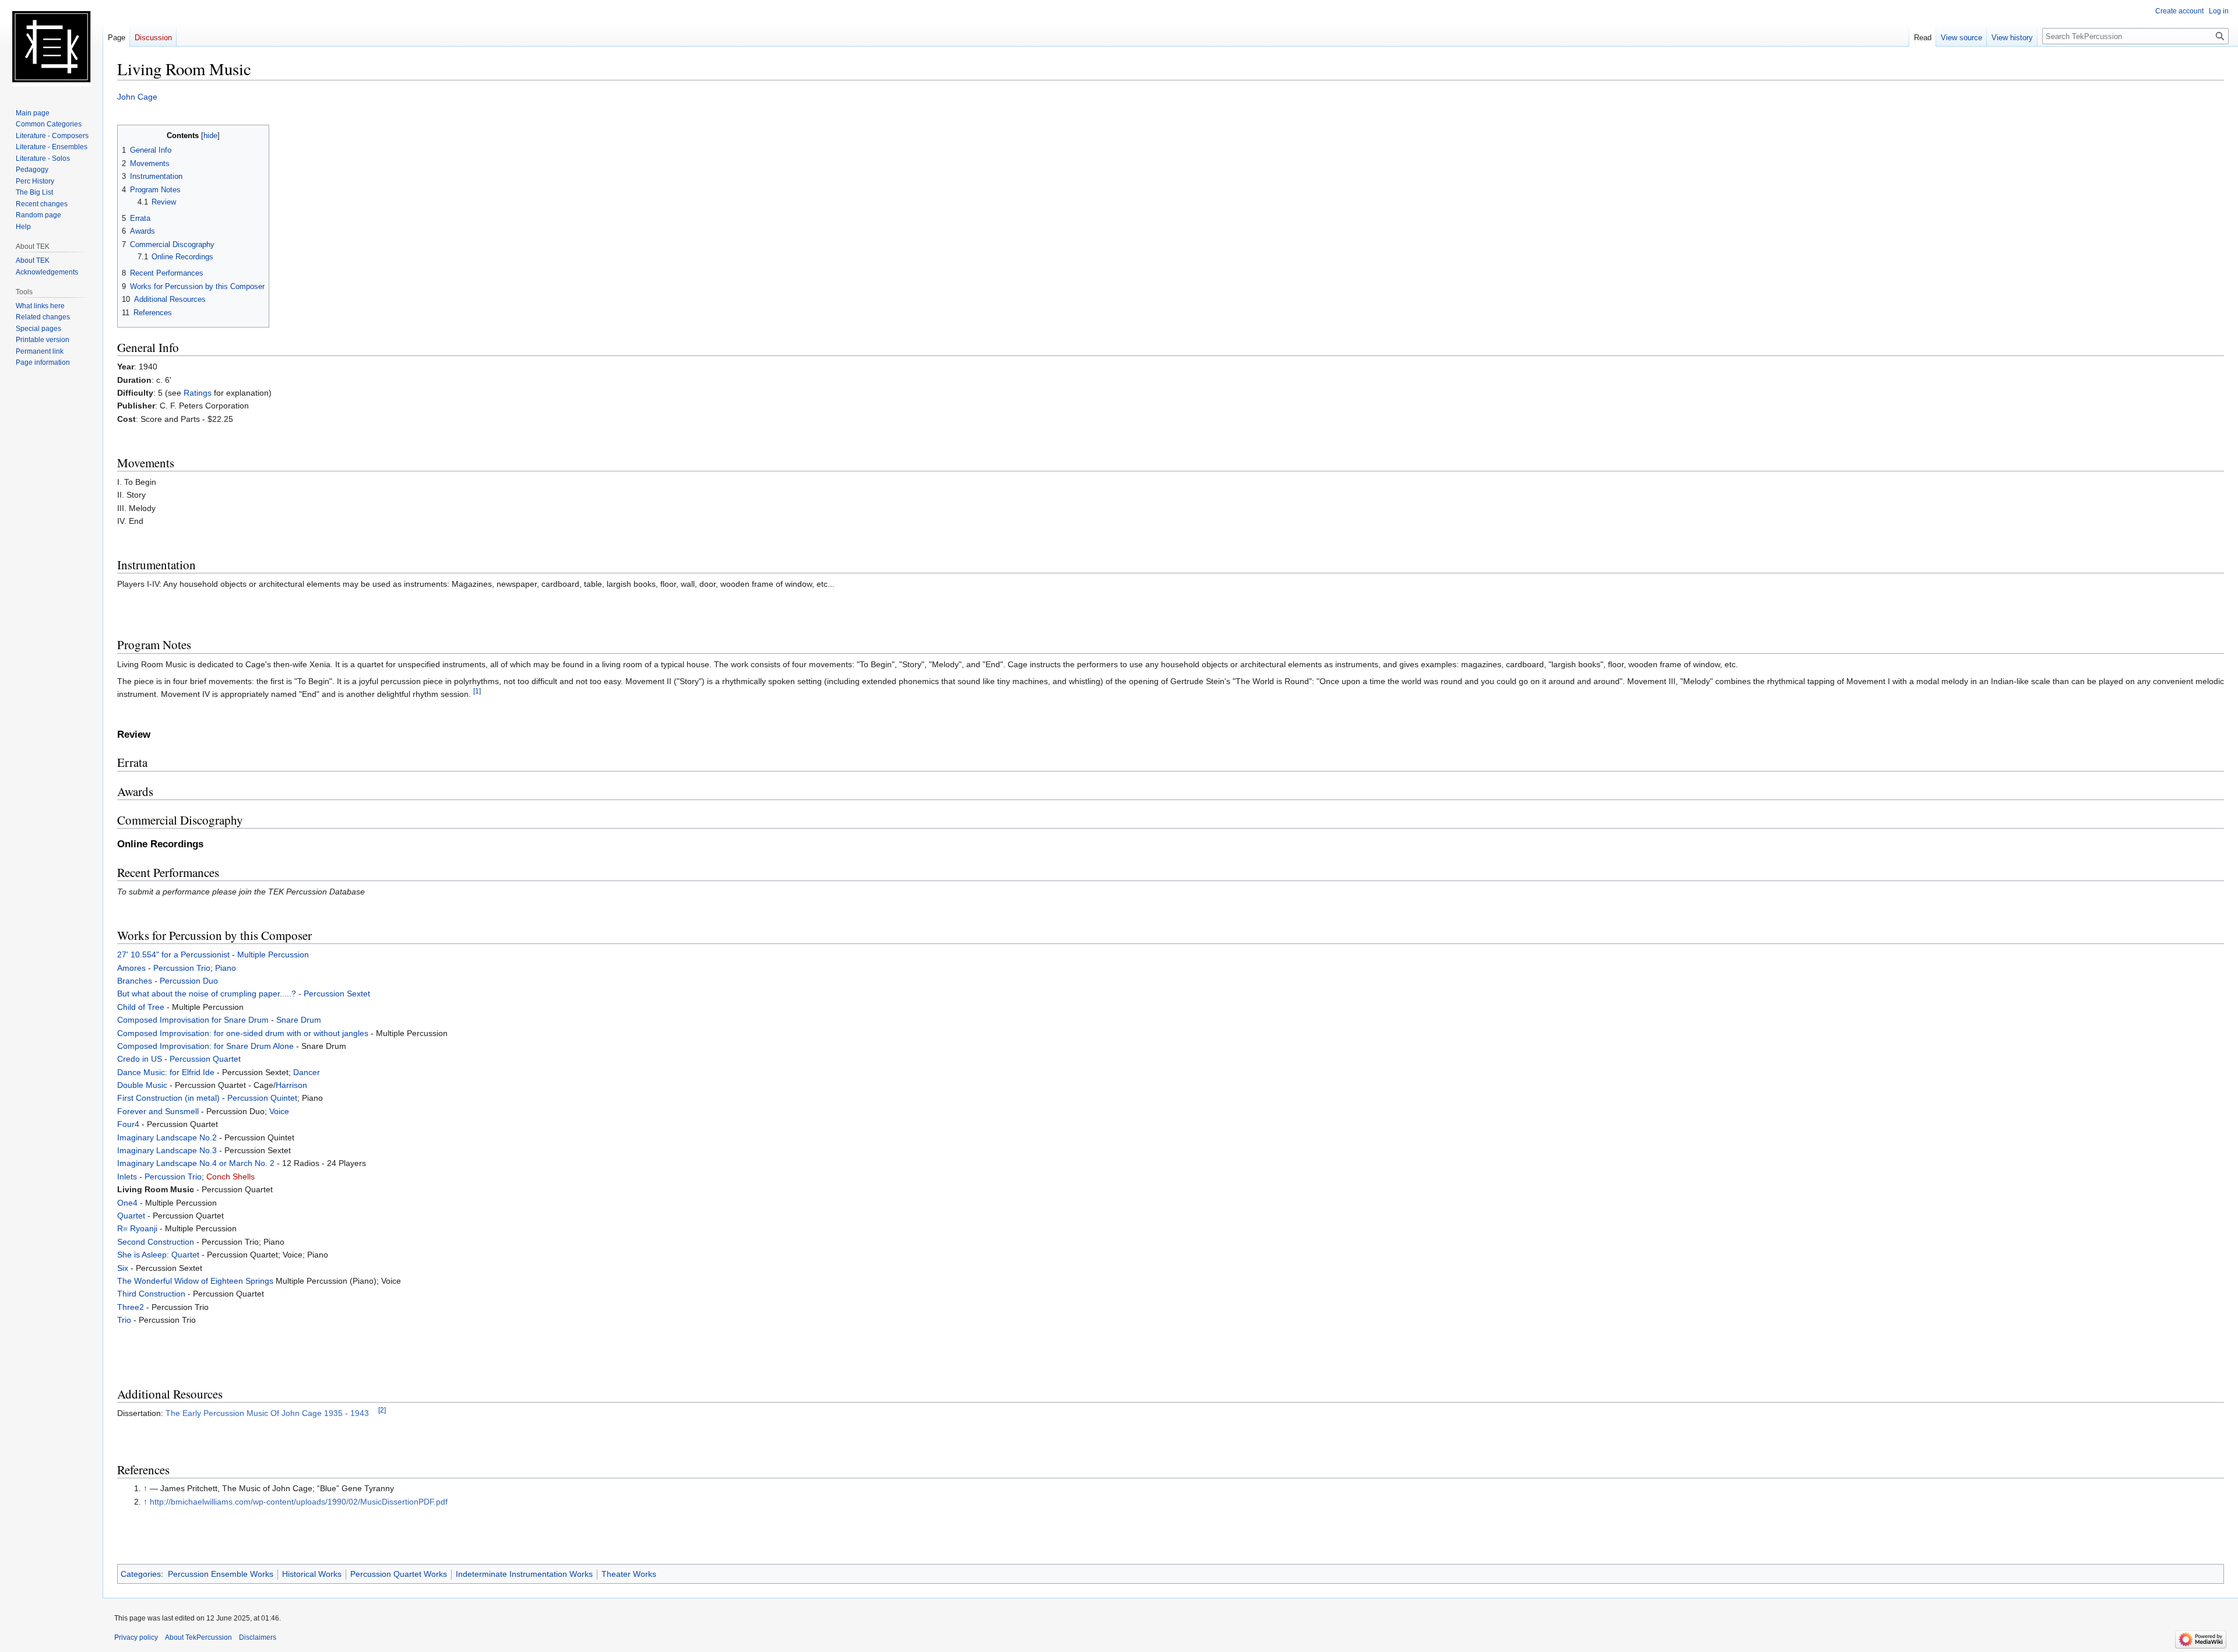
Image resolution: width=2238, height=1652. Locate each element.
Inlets (127, 1177)
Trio (124, 1320)
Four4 (128, 1124)
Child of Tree (141, 1007)
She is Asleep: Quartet (158, 1255)
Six (123, 1268)
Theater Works (629, 1574)
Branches (135, 981)
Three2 (131, 1307)
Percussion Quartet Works (399, 1574)
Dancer (307, 1072)
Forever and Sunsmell (158, 1111)
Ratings (198, 393)
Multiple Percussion (273, 954)
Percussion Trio (182, 968)
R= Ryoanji (137, 1228)
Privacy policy (136, 1637)
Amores (131, 968)
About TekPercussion (198, 1637)
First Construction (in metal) (168, 1098)
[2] (382, 1410)
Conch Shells (231, 1177)
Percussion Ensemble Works (221, 1574)
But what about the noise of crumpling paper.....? (207, 994)
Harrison (291, 1085)
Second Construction (156, 1242)
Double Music (142, 1085)
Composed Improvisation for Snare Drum (193, 1020)
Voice (279, 1111)
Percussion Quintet (262, 1098)
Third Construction (151, 1294)
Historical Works (312, 1574)
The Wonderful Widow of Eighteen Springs (195, 1281)
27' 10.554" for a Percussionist (173, 954)
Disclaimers (258, 1637)
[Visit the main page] (51, 47)
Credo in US (140, 1059)
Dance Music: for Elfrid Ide (166, 1072)
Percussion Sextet (337, 994)
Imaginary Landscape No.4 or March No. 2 (196, 1163)
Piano (226, 968)
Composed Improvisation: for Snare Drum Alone (205, 1046)
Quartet (131, 1216)
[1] (477, 691)
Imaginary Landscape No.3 (167, 1150)
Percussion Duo (189, 981)
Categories (141, 1574)
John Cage (137, 97)
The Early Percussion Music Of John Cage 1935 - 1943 (267, 1413)
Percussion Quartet (205, 1059)
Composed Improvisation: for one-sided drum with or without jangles (243, 1033)
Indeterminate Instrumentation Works (524, 1574)
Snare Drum (299, 1020)
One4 (127, 1203)
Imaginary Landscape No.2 (167, 1137)
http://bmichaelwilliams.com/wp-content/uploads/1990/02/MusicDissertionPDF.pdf (299, 1502)
